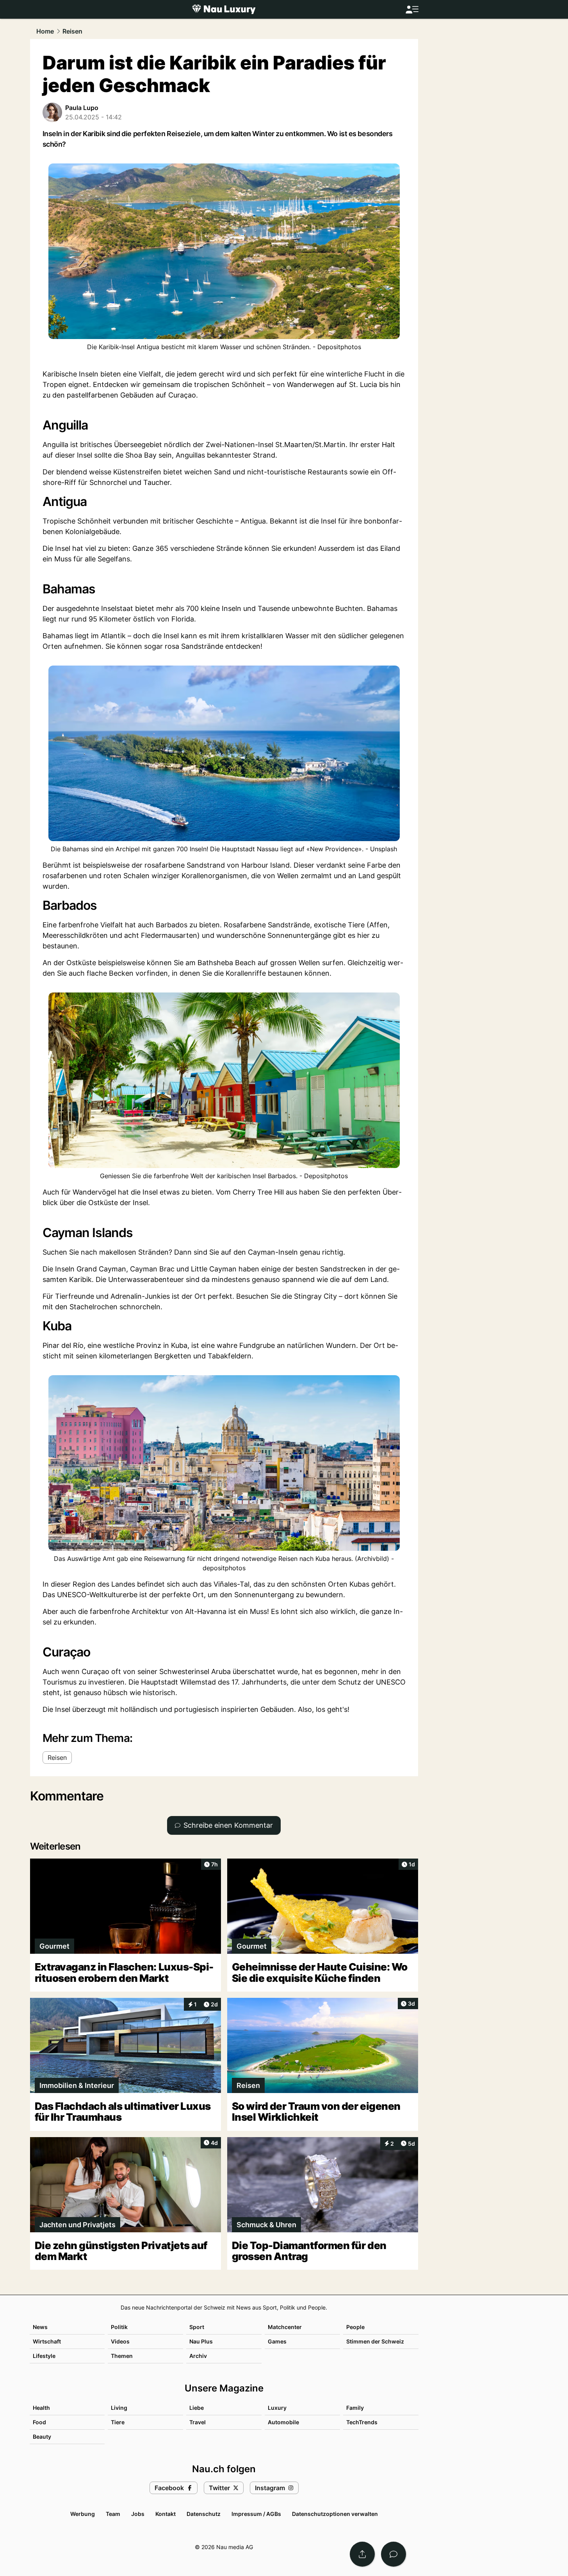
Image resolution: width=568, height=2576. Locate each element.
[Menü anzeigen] (412, 10)
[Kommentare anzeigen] (394, 2554)
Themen (122, 2356)
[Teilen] (362, 2554)
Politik (119, 2327)
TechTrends (362, 2422)
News (40, 2327)
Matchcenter (285, 2327)
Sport (197, 2327)
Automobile (283, 2422)
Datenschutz (204, 2514)
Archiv (198, 2356)
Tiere (118, 2422)
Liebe (197, 2408)
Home (45, 31)
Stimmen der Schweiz (375, 2341)
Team (113, 2514)
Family (355, 2408)
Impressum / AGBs (256, 2514)
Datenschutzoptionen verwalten (335, 2514)
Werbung (83, 2514)
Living (119, 2408)
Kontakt (166, 2514)
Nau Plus (201, 2341)
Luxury (277, 2408)
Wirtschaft (47, 2341)
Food (39, 2422)
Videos (120, 2341)
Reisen (72, 31)
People (355, 2327)
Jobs (138, 2514)
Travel (198, 2422)
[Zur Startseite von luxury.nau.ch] (224, 9)
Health (41, 2408)
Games (277, 2341)
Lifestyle (44, 2356)
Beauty (42, 2437)
